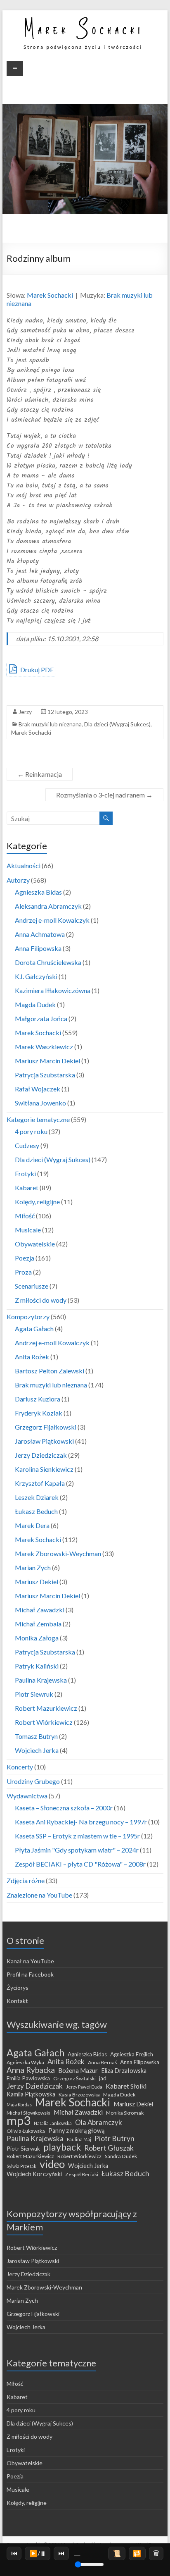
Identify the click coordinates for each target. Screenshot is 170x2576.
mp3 (19, 2120)
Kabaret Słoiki (126, 2086)
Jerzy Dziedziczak (41, 1455)
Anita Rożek (32, 1357)
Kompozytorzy (28, 1317)
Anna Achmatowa (40, 934)
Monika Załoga (37, 1638)
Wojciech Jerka (37, 1750)
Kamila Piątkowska (31, 2094)
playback (62, 2147)
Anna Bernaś (102, 2062)
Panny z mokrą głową (76, 2131)
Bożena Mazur (78, 2070)
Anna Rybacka (31, 2070)
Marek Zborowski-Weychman (58, 1553)
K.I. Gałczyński (36, 976)
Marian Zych (33, 1567)
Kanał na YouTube (30, 1961)
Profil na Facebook (30, 1974)
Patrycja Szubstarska (45, 1075)
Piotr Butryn (115, 2139)
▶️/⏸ (38, 2553)
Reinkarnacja (40, 774)
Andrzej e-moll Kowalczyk (52, 920)
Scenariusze (32, 1286)
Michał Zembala (38, 1624)
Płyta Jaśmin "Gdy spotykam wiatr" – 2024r (77, 1850)
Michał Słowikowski (28, 2113)
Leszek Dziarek (37, 1497)
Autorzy (18, 880)
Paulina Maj (79, 2139)
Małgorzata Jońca (41, 1018)
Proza (23, 1272)
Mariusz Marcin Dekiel (47, 1061)
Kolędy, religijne (37, 1202)
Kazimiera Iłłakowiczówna (53, 990)
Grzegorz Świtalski (74, 2078)
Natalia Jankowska (53, 2123)
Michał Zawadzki (40, 1610)
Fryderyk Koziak (39, 1413)
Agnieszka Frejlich (132, 2054)
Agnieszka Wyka (25, 2062)
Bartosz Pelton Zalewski (50, 1371)
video (52, 2164)
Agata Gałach (34, 1329)
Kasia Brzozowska (79, 2095)
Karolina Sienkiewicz (44, 1469)
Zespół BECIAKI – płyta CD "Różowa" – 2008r (80, 1864)
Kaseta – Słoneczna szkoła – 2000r (64, 1808)
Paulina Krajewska (41, 1680)
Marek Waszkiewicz (44, 1047)
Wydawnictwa (27, 1796)
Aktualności (24, 865)
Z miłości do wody (41, 1300)
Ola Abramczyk (99, 2122)
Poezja (25, 1258)
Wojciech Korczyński (34, 2174)
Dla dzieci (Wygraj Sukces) (117, 724)
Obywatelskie (35, 1244)
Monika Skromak (125, 2113)
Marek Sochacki (50, 295)
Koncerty (20, 1767)
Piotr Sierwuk (23, 2149)
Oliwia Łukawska (26, 2131)
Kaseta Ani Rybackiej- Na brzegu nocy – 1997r (81, 1822)
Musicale (28, 1230)
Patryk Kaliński (37, 1666)
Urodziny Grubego (33, 1781)
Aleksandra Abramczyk (48, 906)
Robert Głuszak (109, 2148)
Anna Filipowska (38, 948)
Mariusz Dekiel (37, 1582)
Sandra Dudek (121, 2156)
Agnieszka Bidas (38, 892)
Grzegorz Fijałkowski (46, 1427)
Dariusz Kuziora (38, 1399)
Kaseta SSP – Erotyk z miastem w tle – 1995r (77, 1836)
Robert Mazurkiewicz (46, 1708)
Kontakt (17, 2001)
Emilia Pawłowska (28, 2078)
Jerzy (25, 712)
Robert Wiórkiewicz (44, 1722)
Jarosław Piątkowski (44, 1441)
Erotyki (25, 1173)
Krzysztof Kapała (40, 1483)
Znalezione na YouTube (39, 1895)
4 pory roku (31, 1131)
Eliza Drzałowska (124, 2071)
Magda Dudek (35, 1004)
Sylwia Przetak (21, 2166)
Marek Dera (32, 1525)
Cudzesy (27, 1145)
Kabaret (27, 1188)
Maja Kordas (19, 2104)
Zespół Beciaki (82, 2174)
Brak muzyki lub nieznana (50, 724)
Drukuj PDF (36, 670)
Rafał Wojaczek (38, 1089)
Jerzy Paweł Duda (84, 2087)
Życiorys (18, 1988)
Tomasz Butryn (36, 1736)
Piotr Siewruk (34, 1694)
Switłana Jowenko (40, 1103)
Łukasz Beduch (36, 1511)
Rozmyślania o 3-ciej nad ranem (104, 795)
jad (103, 2078)
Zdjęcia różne (26, 1880)
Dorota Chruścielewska (48, 962)
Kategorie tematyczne (38, 1119)
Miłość (25, 1216)
